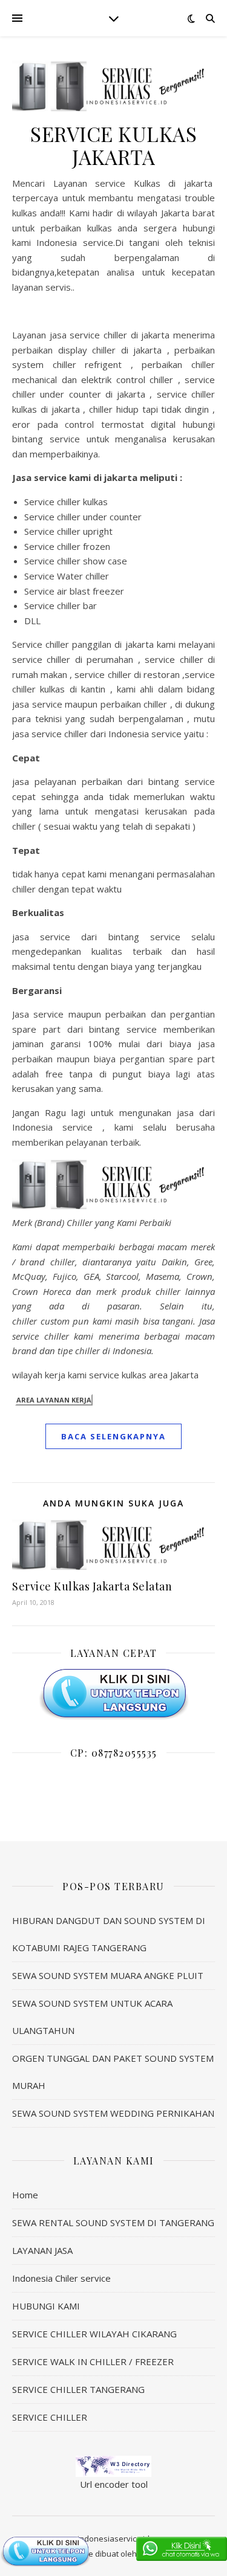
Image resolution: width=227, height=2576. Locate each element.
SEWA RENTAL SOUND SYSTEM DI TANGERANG (113, 2223)
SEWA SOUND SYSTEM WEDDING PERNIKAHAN (113, 2113)
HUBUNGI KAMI (46, 2306)
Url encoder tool (114, 2484)
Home (25, 2195)
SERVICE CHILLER (50, 2417)
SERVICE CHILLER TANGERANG (78, 2389)
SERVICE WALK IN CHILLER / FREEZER (93, 2361)
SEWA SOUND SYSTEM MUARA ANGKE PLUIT (108, 1975)
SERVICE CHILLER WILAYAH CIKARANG (94, 2334)
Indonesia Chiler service (61, 2278)
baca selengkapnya (113, 1436)
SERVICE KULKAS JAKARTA (113, 145)
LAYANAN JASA (42, 2250)
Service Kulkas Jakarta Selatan (92, 1586)
